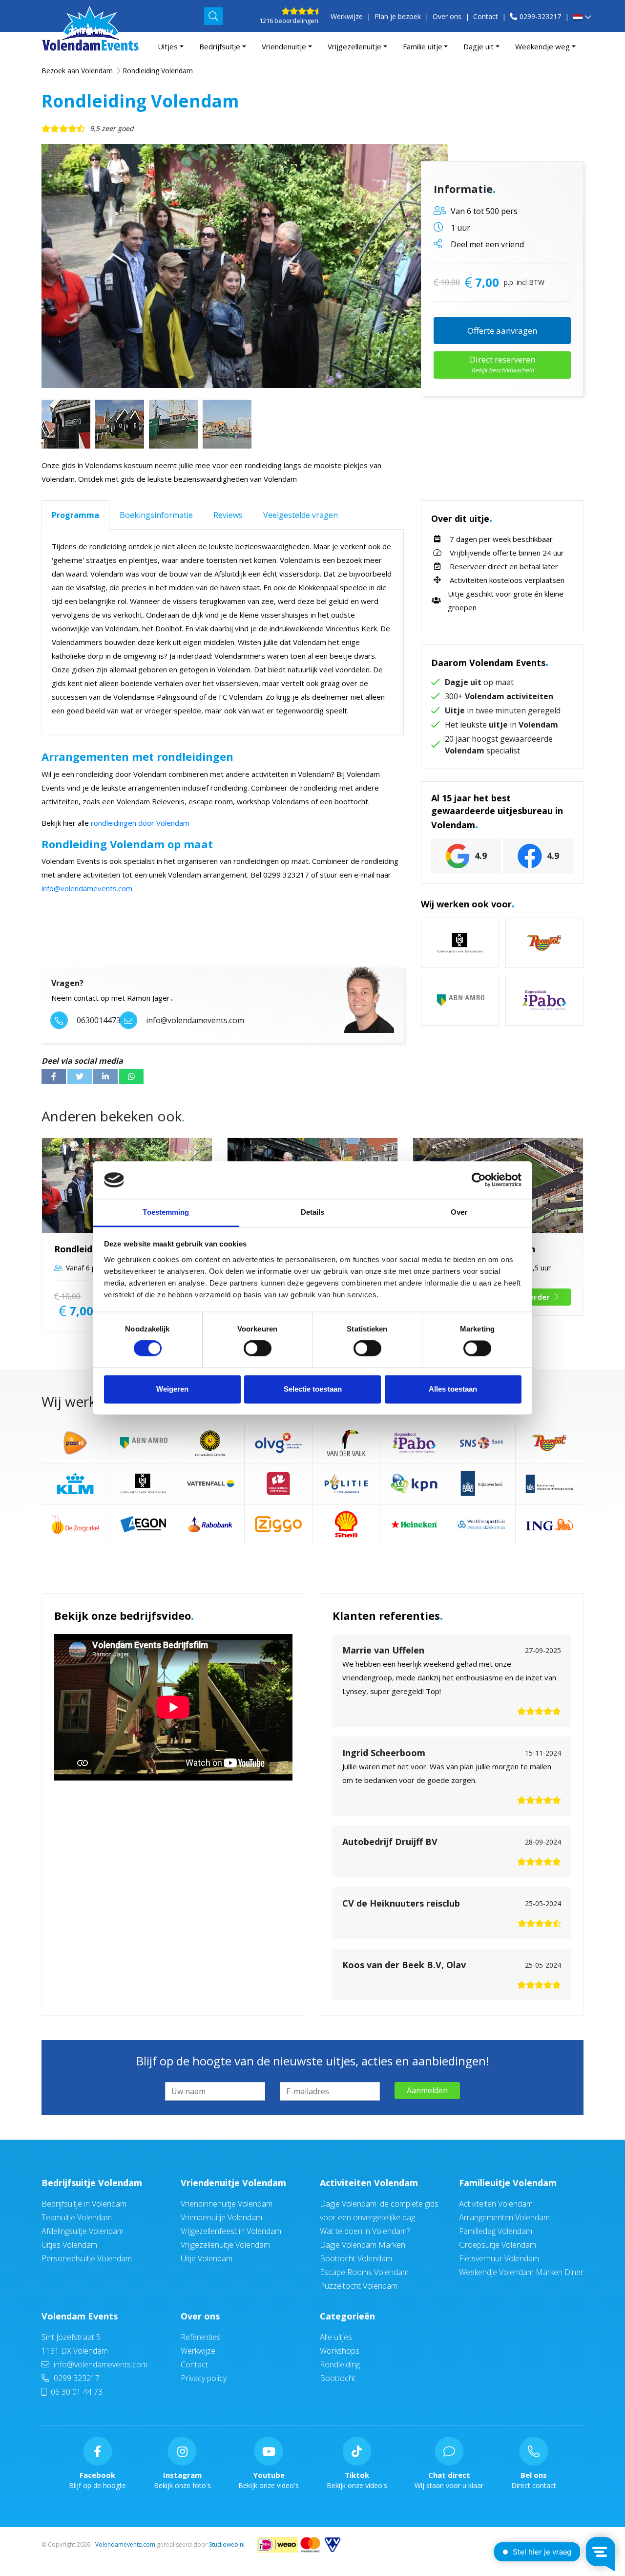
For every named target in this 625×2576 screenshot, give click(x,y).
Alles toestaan (453, 1389)
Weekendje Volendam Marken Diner (521, 2272)
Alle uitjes (336, 2337)
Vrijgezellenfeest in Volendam (231, 2231)
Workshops (340, 2351)
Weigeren (172, 1389)
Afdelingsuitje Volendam (83, 2231)
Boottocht (338, 2378)
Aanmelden (427, 2090)
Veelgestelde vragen (301, 515)
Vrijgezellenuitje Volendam (225, 2245)
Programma (75, 515)
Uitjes (168, 46)
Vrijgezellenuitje (354, 46)
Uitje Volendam (207, 2258)
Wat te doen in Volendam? (365, 2231)
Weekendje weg (542, 46)
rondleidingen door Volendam (140, 823)
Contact (486, 16)
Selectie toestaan (313, 1389)
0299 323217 (76, 2378)
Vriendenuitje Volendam (233, 2183)
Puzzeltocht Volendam (359, 2286)
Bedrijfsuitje (220, 46)
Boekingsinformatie (156, 515)
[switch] (258, 1349)
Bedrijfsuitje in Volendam (84, 2204)
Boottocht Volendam (356, 2258)
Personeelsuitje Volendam (87, 2258)
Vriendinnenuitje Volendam (227, 2204)
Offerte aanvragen (502, 331)
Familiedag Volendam (496, 2231)
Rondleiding (340, 2364)
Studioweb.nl (227, 2544)
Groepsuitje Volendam (498, 2245)
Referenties (201, 2337)
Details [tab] (313, 1212)
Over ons (447, 16)
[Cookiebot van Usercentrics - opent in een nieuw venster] (479, 1180)
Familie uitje (423, 46)
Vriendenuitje (284, 46)
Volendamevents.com (125, 2544)
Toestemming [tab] (166, 1212)
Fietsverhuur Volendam (499, 2258)
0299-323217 (540, 16)
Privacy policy (204, 2378)
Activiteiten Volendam (369, 2183)
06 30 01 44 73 (76, 2392)
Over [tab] (459, 1212)
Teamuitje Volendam (77, 2217)
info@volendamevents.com (87, 888)
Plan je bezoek (398, 16)
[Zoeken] (213, 16)
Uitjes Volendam (69, 2245)
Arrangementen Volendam (504, 2217)
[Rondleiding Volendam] (245, 266)
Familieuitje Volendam (508, 2183)
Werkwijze (347, 16)
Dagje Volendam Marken (363, 2245)
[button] (582, 18)
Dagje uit (479, 46)
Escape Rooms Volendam (364, 2272)
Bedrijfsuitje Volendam (92, 2183)
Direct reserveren (502, 364)
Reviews (228, 515)
